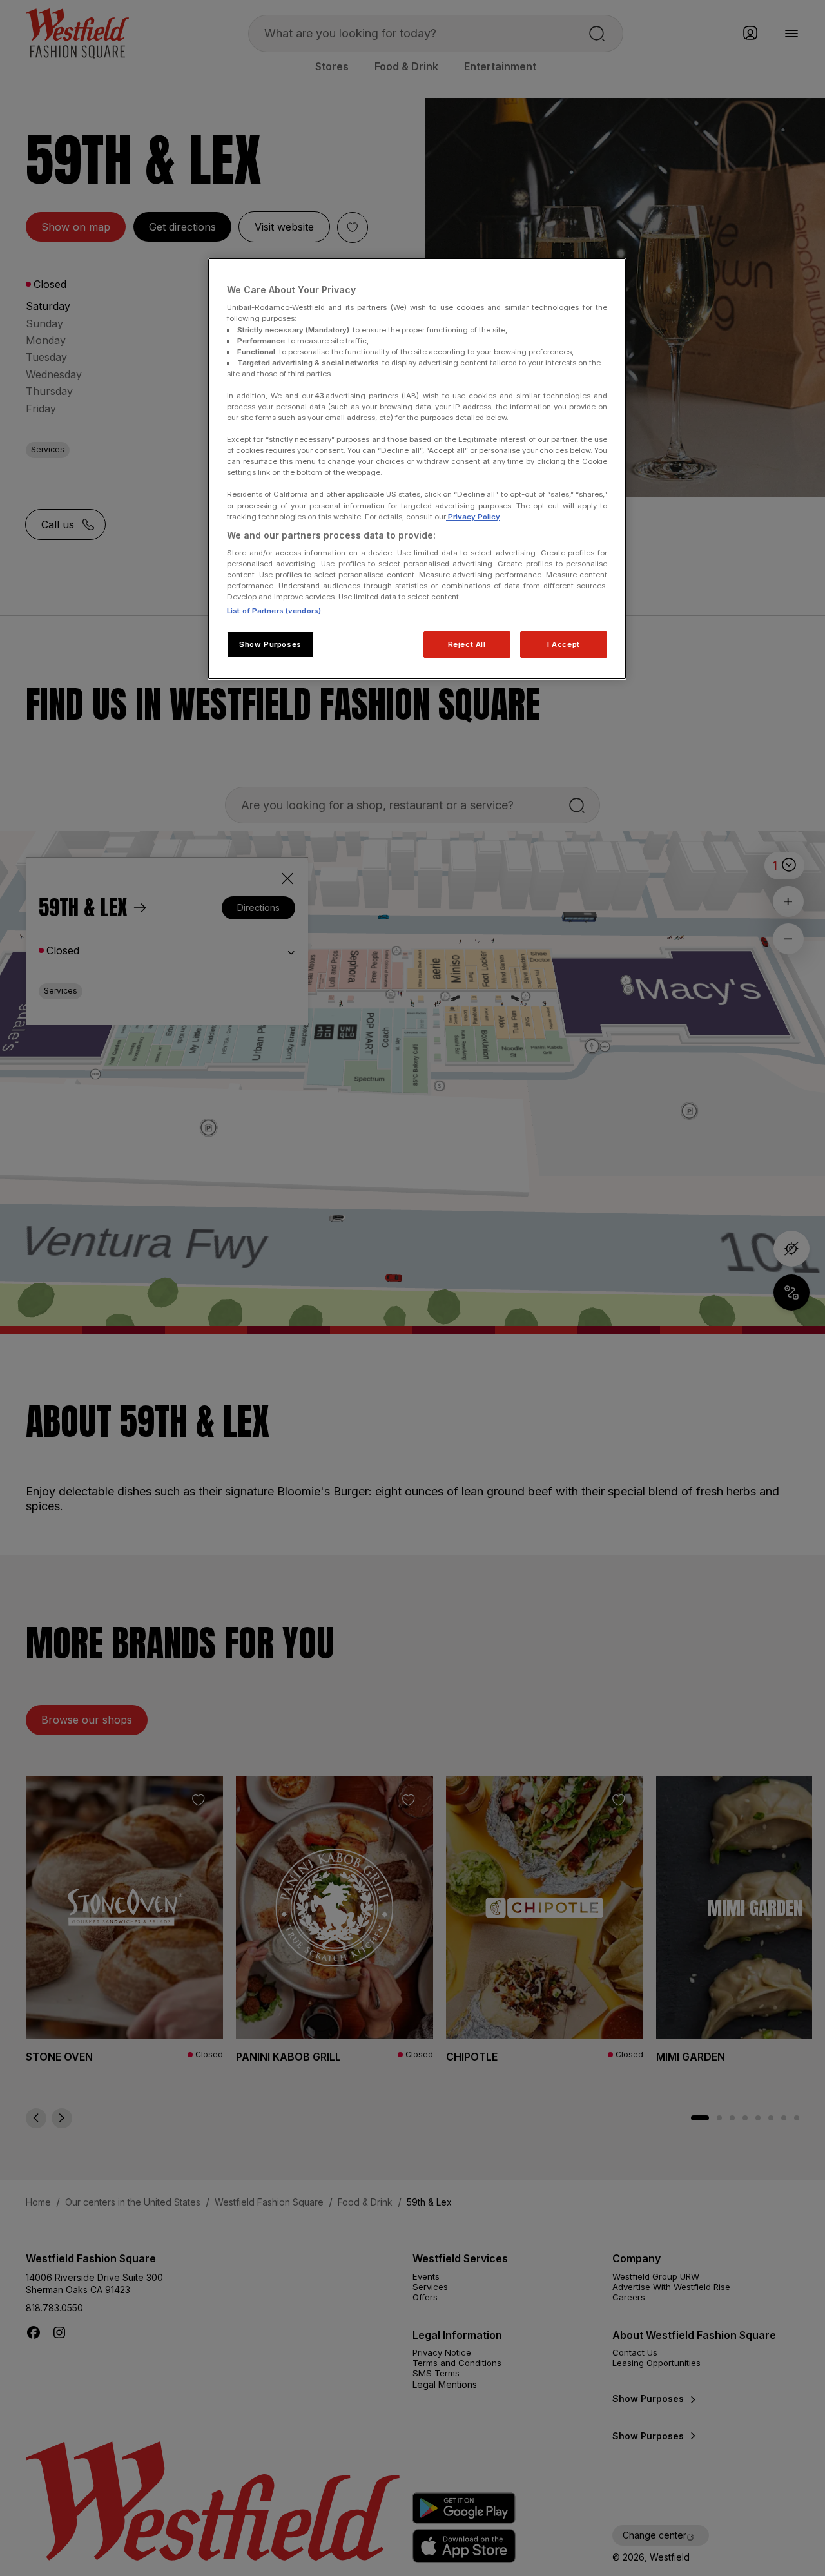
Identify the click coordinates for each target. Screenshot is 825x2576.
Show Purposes (270, 644)
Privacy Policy (473, 517)
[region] (417, 469)
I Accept (564, 644)
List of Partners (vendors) (274, 611)
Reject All (467, 644)
